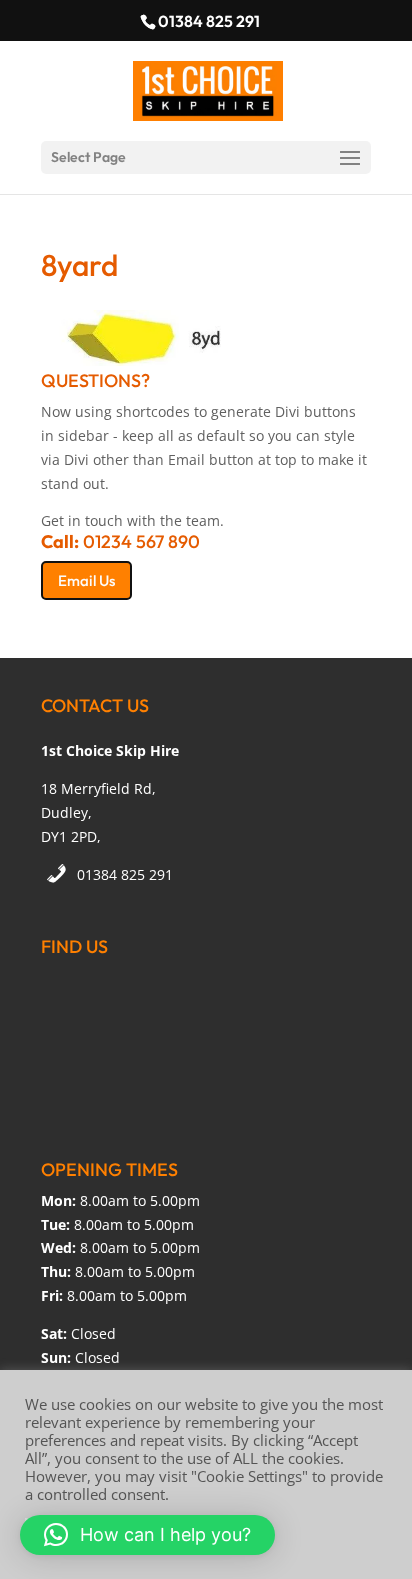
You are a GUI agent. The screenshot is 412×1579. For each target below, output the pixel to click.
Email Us (86, 580)
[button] (147, 1535)
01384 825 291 (125, 874)
